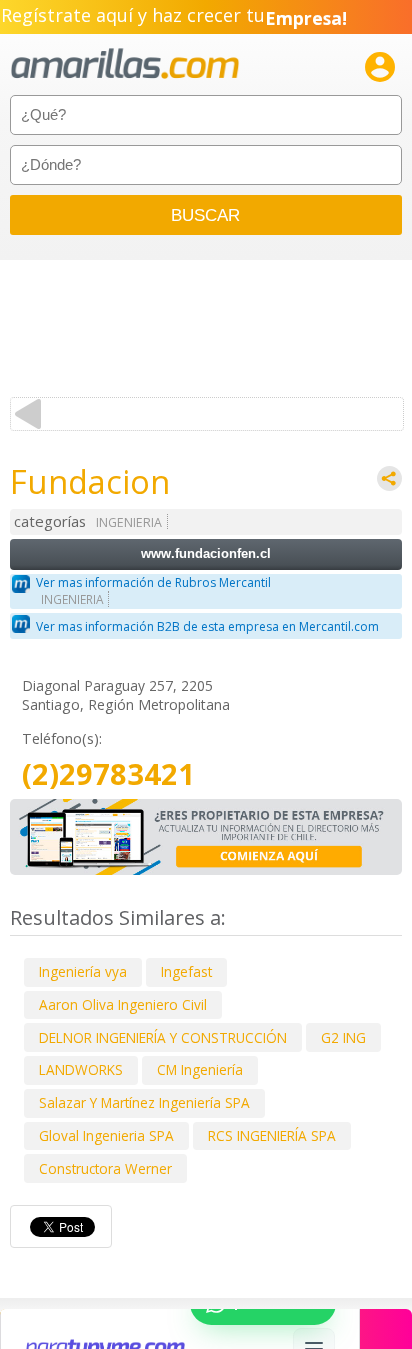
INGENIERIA (129, 522)
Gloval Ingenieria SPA (106, 1135)
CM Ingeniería (200, 1069)
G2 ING (343, 1037)
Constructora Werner (105, 1168)
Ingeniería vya (83, 971)
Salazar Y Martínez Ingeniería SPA (144, 1102)
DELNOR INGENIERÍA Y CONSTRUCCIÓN (163, 1037)
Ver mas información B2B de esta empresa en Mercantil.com (207, 626)
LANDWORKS (81, 1069)
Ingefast (186, 971)
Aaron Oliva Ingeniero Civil (123, 1004)
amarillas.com (125, 64)
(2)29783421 (108, 774)
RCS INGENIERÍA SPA (272, 1135)
